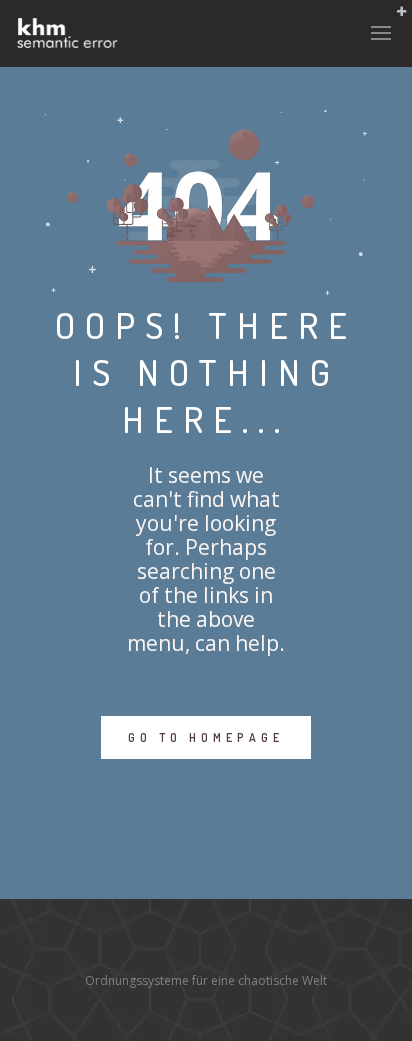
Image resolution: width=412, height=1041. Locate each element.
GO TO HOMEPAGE (206, 737)
